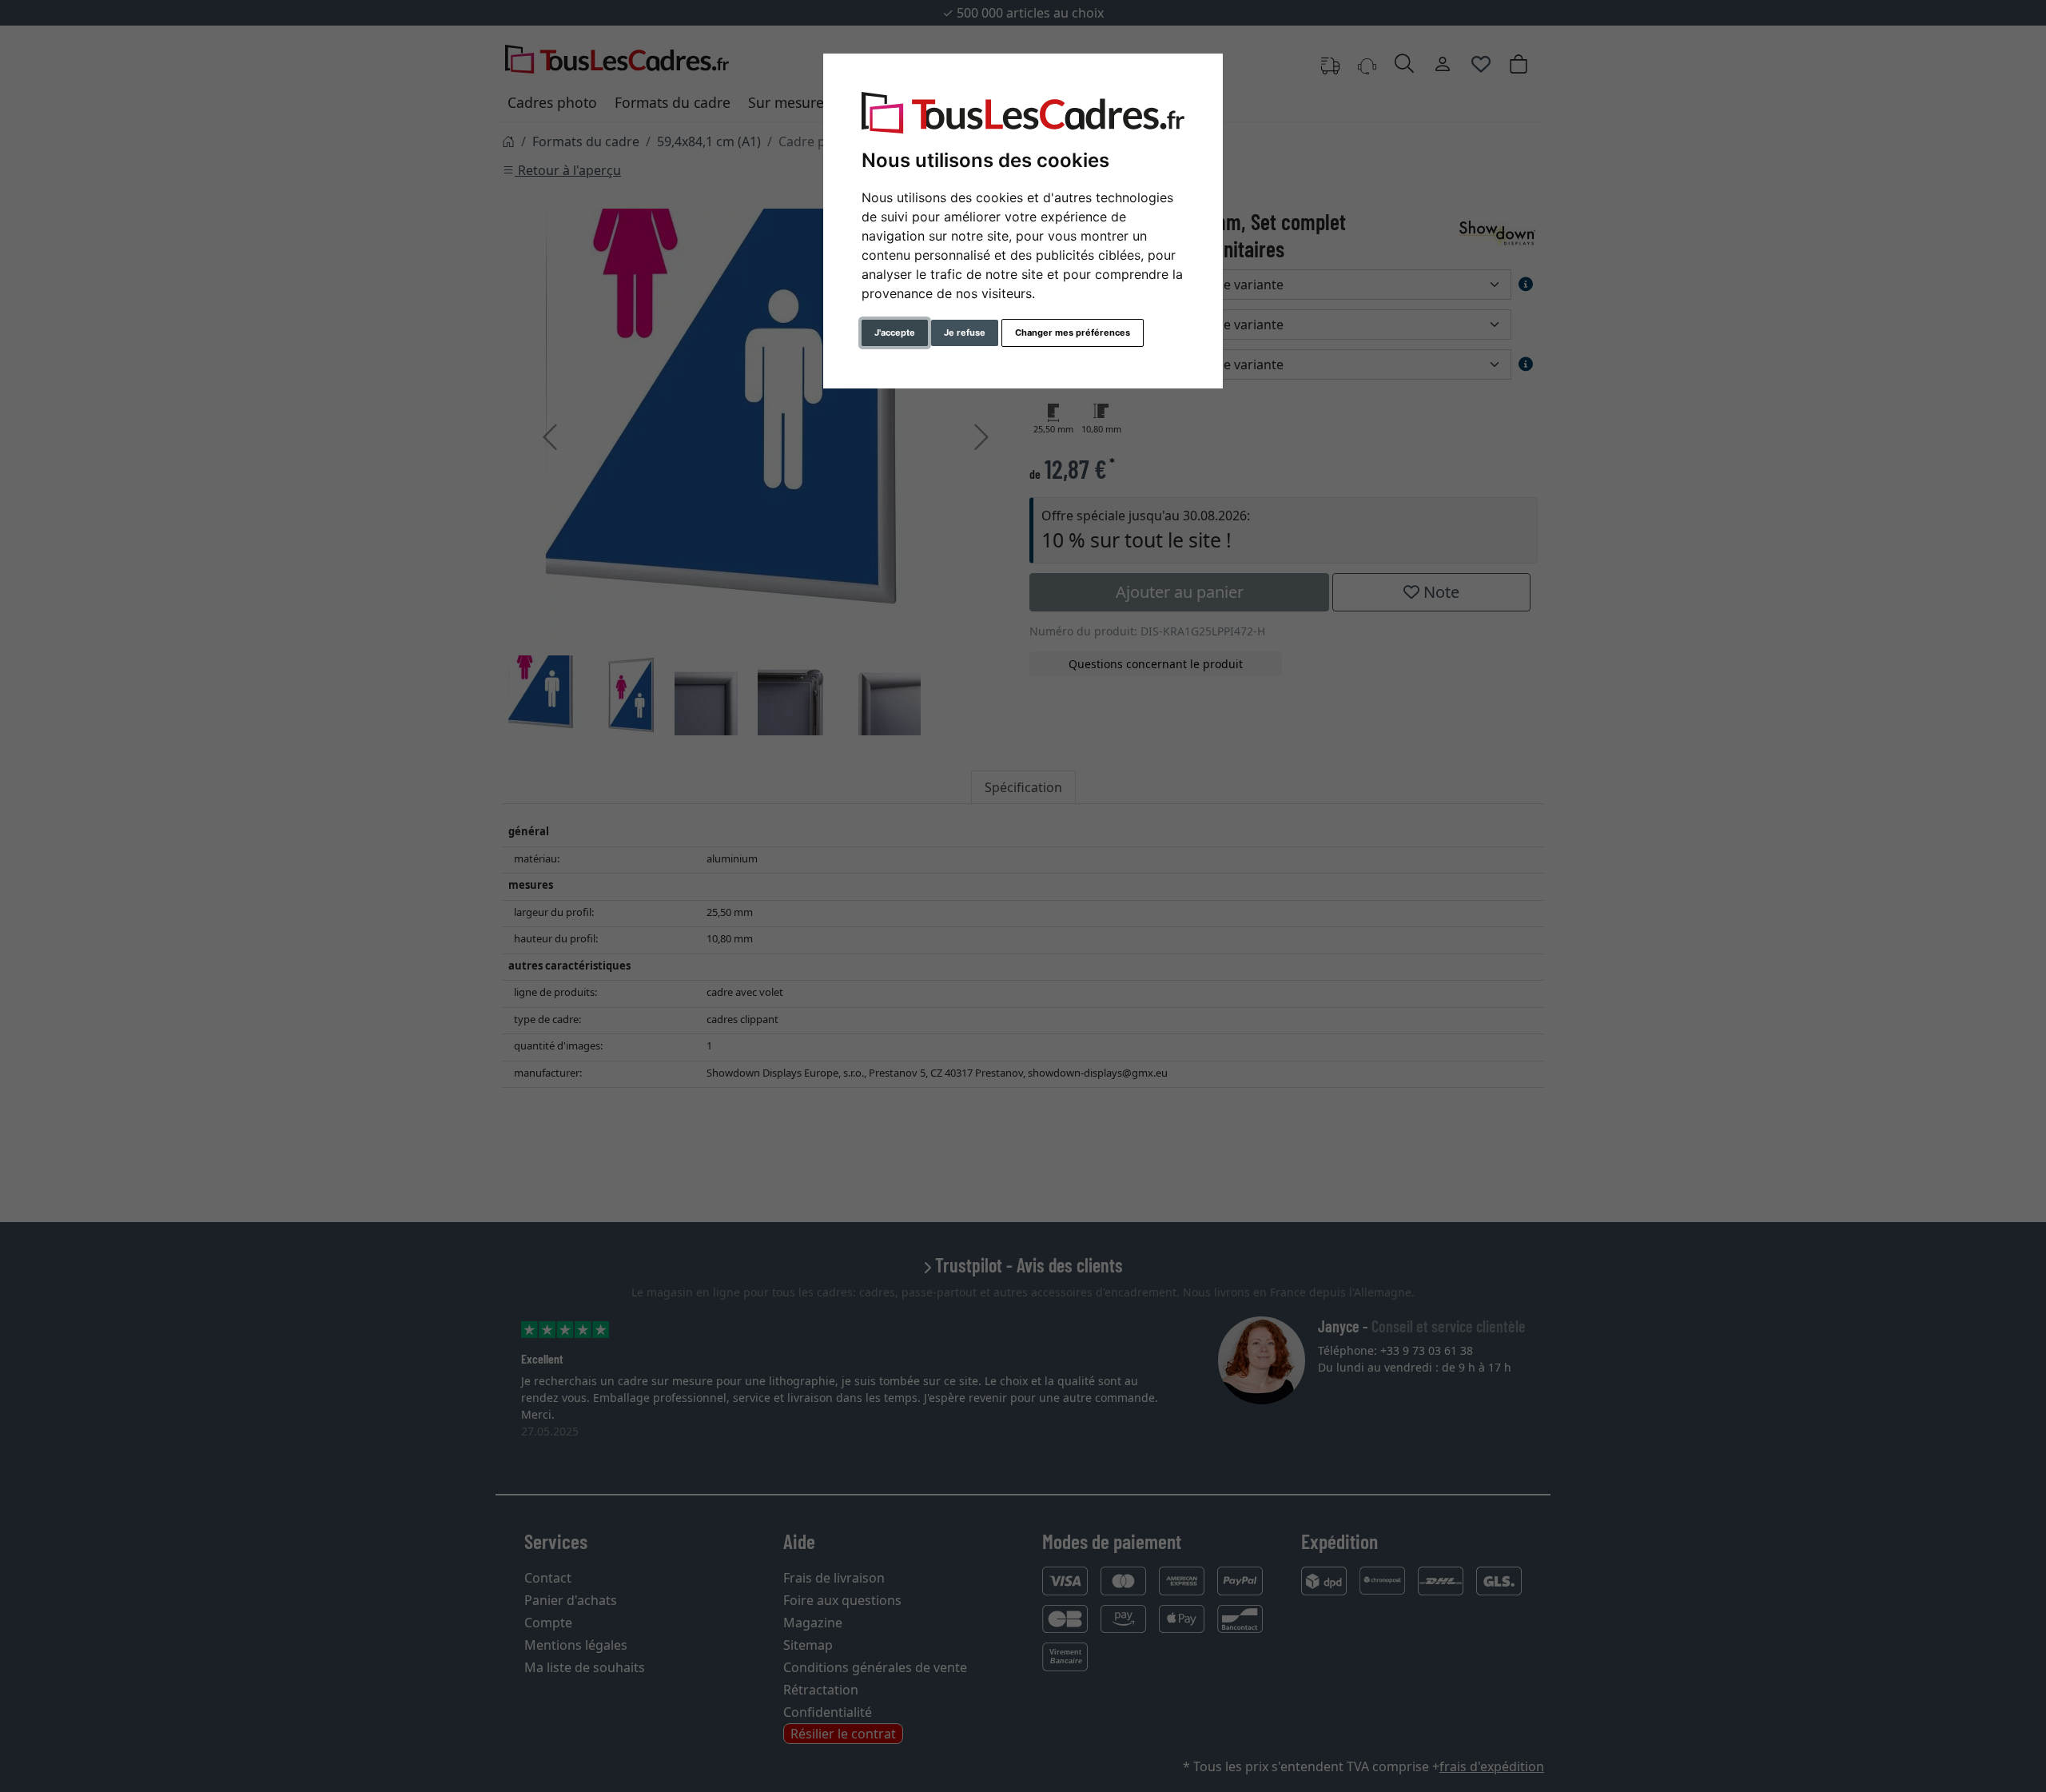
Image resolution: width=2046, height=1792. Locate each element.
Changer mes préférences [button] (1073, 333)
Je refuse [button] (965, 333)
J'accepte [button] (895, 333)
